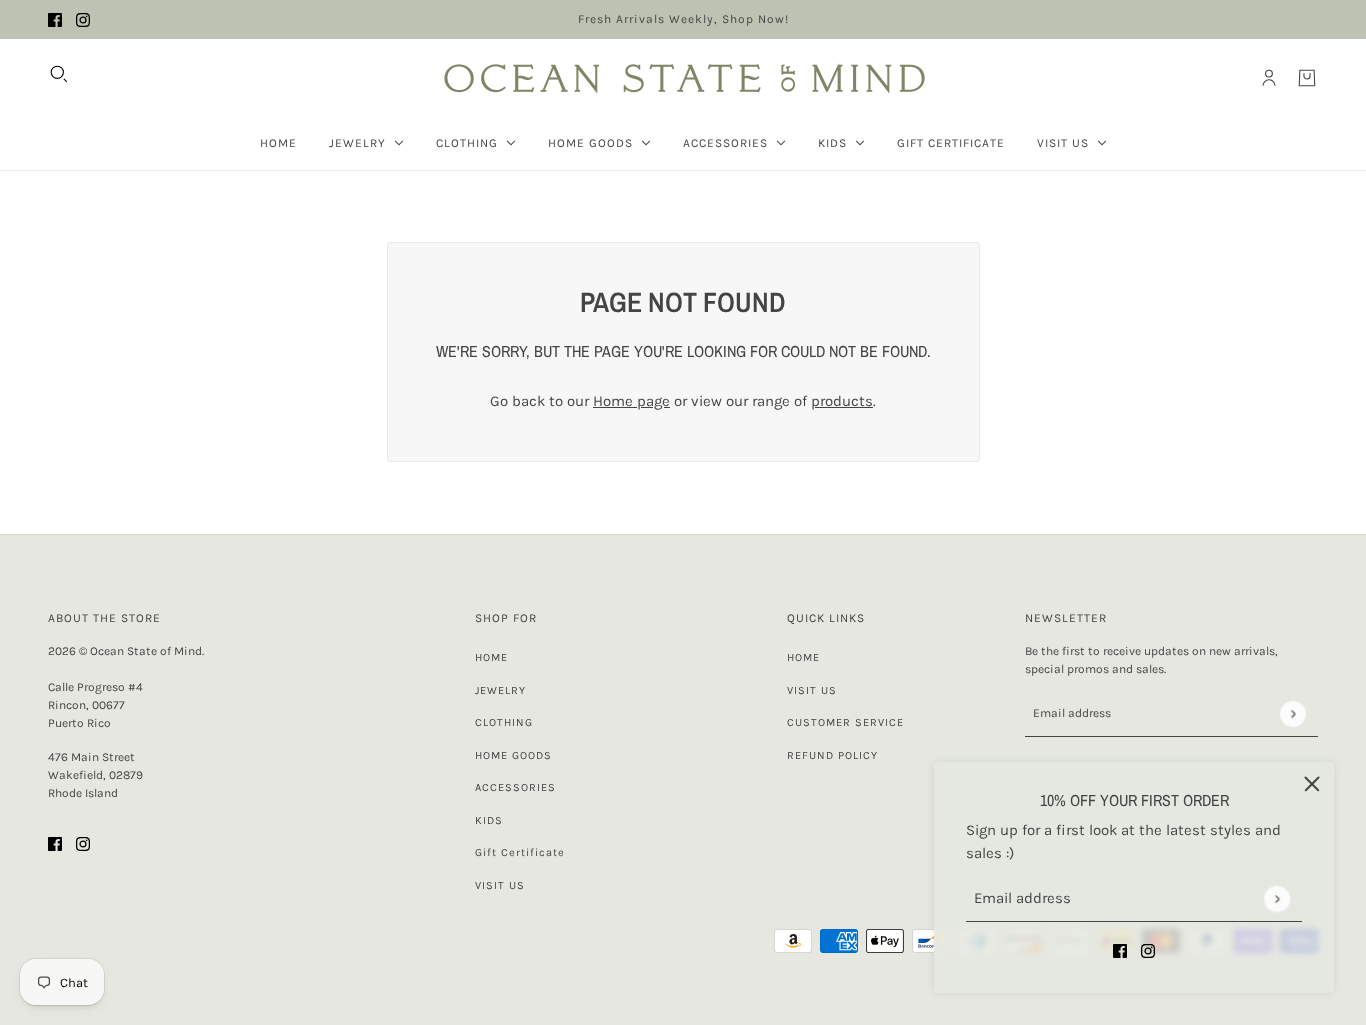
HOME (491, 657)
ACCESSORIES (515, 787)
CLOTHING (504, 722)
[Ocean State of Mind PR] (683, 77)
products (842, 401)
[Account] (1269, 78)
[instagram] (83, 19)
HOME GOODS (513, 755)
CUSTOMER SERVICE (845, 722)
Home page (631, 401)
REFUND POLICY (832, 755)
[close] (1312, 784)
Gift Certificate (520, 852)
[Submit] (1276, 898)
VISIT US (500, 885)
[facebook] (55, 19)
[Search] (59, 74)
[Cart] (1307, 78)
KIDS (489, 820)
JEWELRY (500, 690)
